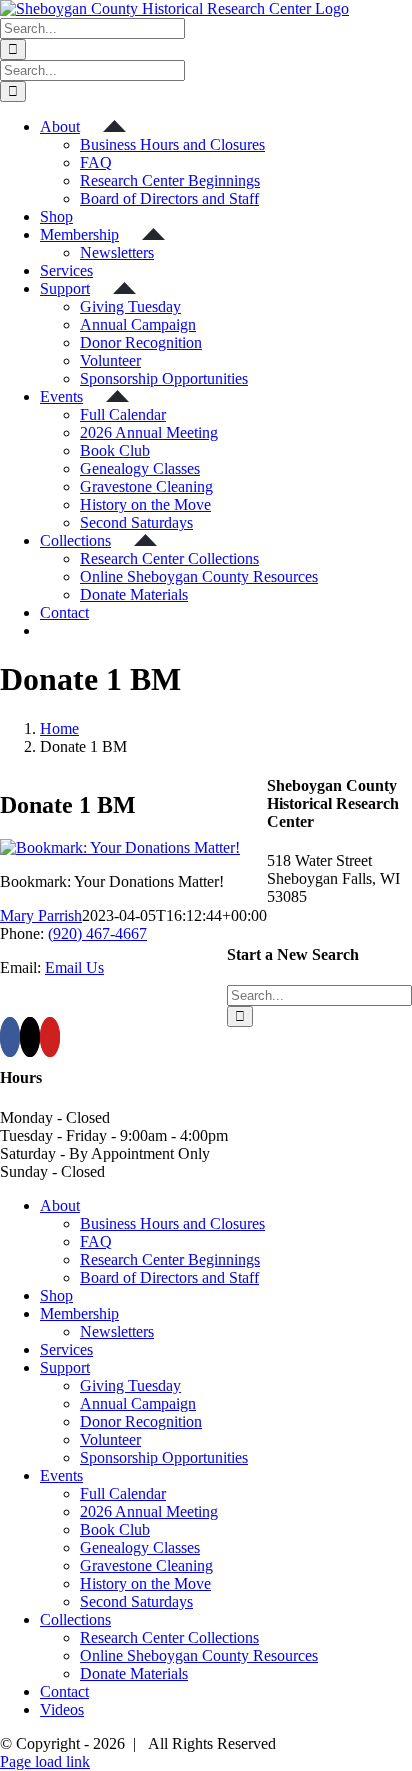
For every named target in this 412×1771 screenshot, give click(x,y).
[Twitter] (30, 1037)
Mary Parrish (41, 915)
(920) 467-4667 (97, 933)
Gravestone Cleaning (146, 1565)
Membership (79, 1313)
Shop (56, 1295)
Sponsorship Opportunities (164, 1457)
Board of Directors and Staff (169, 1277)
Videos (62, 1709)
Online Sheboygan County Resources (199, 1655)
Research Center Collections (169, 1637)
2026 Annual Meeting (149, 1511)
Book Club (115, 1529)
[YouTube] (50, 1037)
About (60, 1205)
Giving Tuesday (130, 1385)
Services (66, 1349)
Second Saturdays (136, 1601)
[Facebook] (10, 1037)
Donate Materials (134, 1673)
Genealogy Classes (140, 1547)
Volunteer (110, 1439)
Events (61, 1475)
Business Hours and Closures (172, 1223)
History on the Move (145, 1583)
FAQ (96, 1241)
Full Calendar (123, 1493)
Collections (75, 1619)
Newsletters (117, 1331)
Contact (64, 1691)
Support (65, 1367)
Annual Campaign (138, 1403)
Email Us (74, 967)
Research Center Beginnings (170, 1259)
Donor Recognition (141, 1421)
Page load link (45, 1761)
